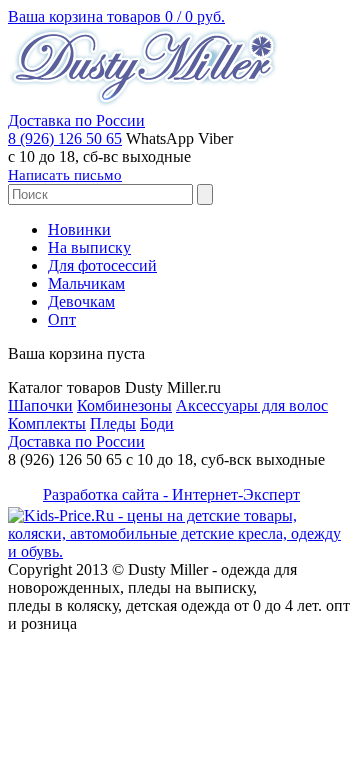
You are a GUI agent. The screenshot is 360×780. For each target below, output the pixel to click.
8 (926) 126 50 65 (65, 138)
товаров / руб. (116, 16)
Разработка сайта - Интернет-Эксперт (171, 494)
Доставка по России (76, 120)
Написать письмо (65, 175)
